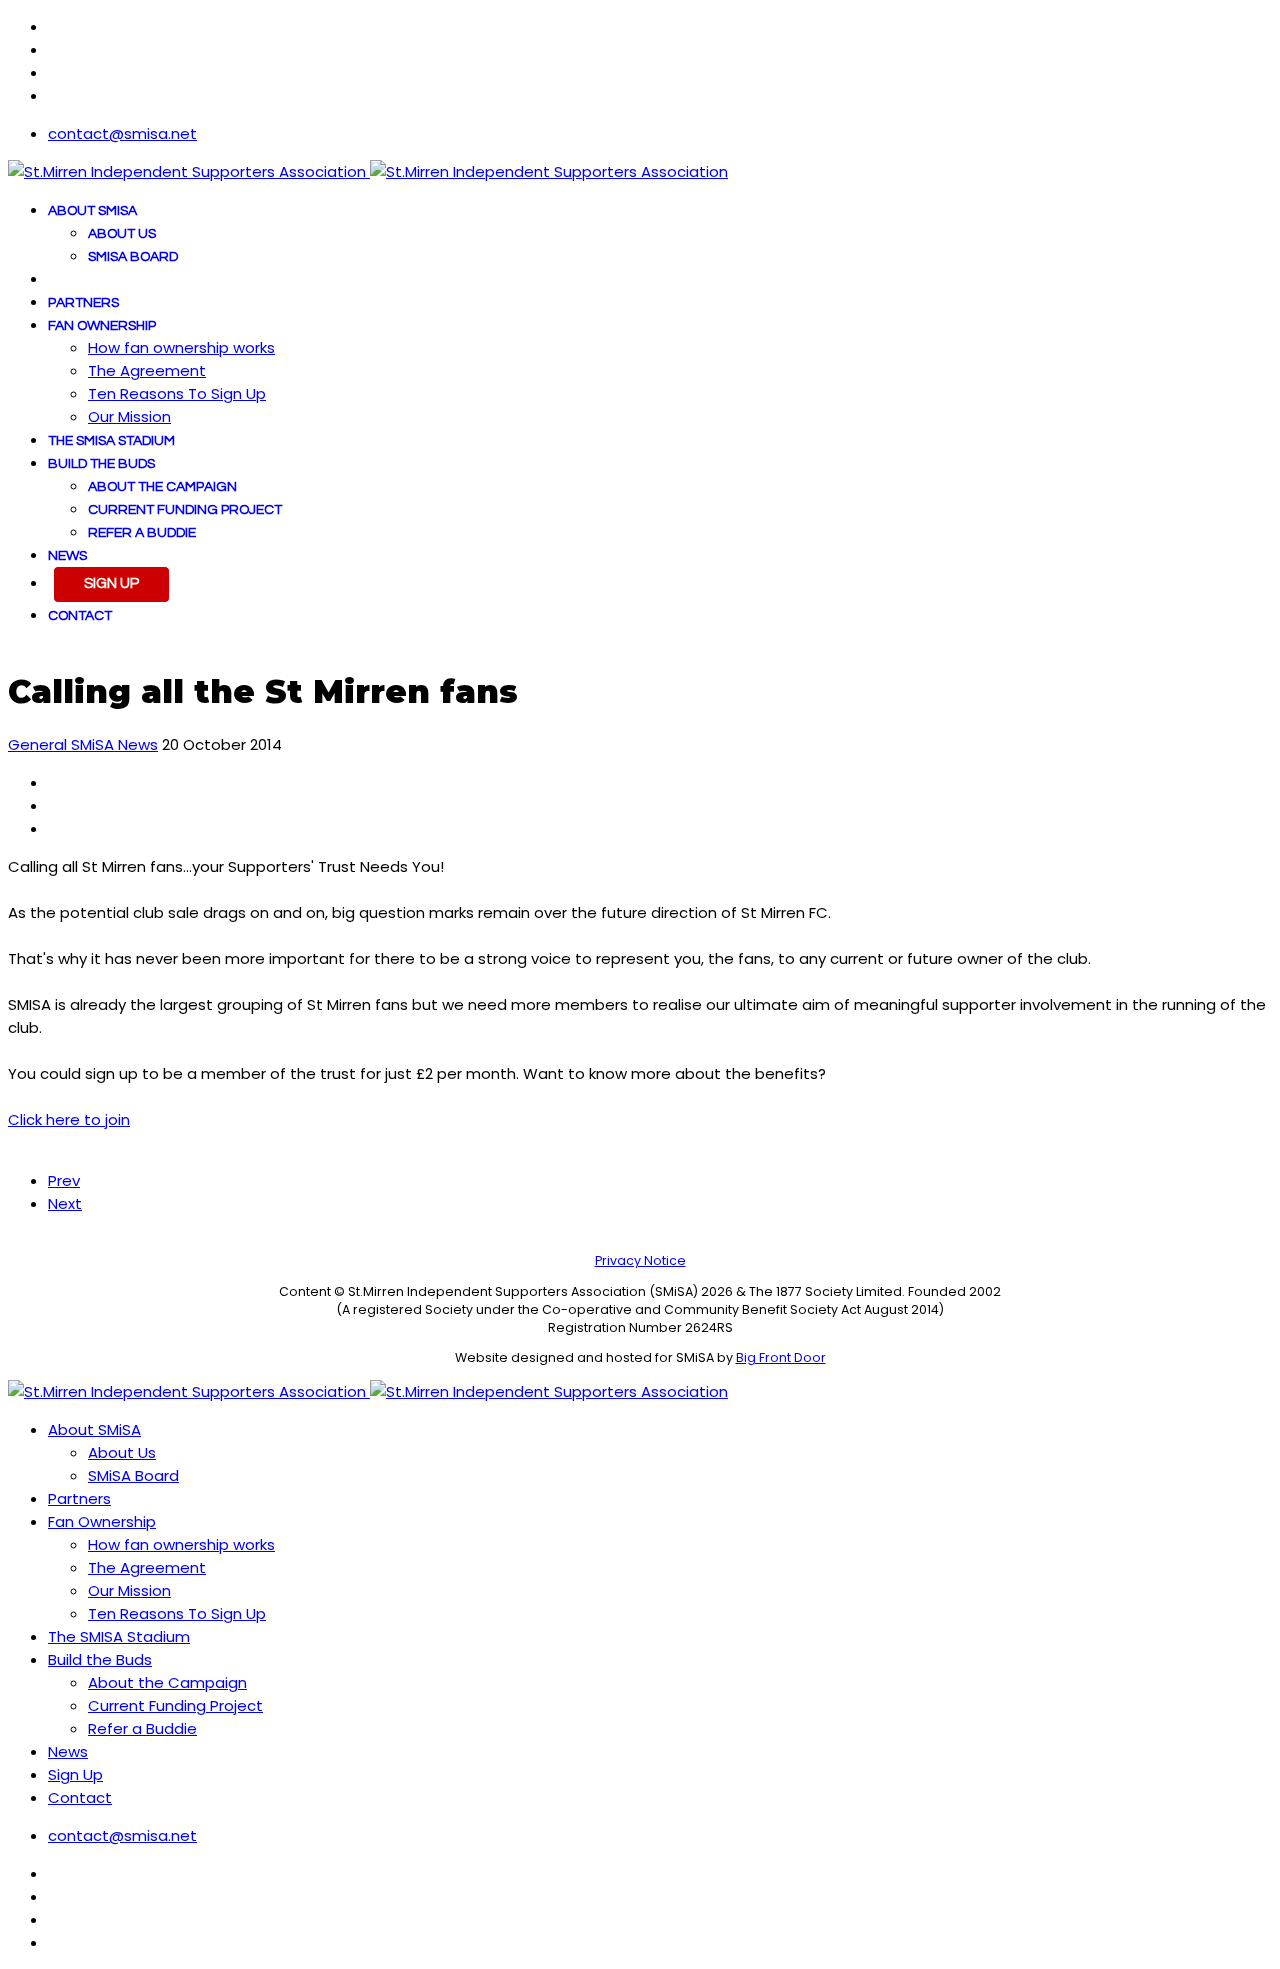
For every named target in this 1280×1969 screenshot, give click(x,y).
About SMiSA (92, 211)
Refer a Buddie (142, 533)
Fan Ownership (102, 326)
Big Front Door (781, 1357)
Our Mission (129, 416)
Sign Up (111, 583)
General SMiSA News (83, 744)
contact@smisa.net (122, 133)
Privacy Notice (640, 1260)
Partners (83, 303)
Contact (80, 616)
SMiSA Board (133, 257)
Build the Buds (101, 464)
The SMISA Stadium (111, 441)
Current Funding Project (185, 510)
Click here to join (69, 1119)
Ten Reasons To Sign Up (177, 393)
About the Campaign (162, 487)
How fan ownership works (181, 347)
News (67, 556)
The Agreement (147, 370)
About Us (122, 234)
